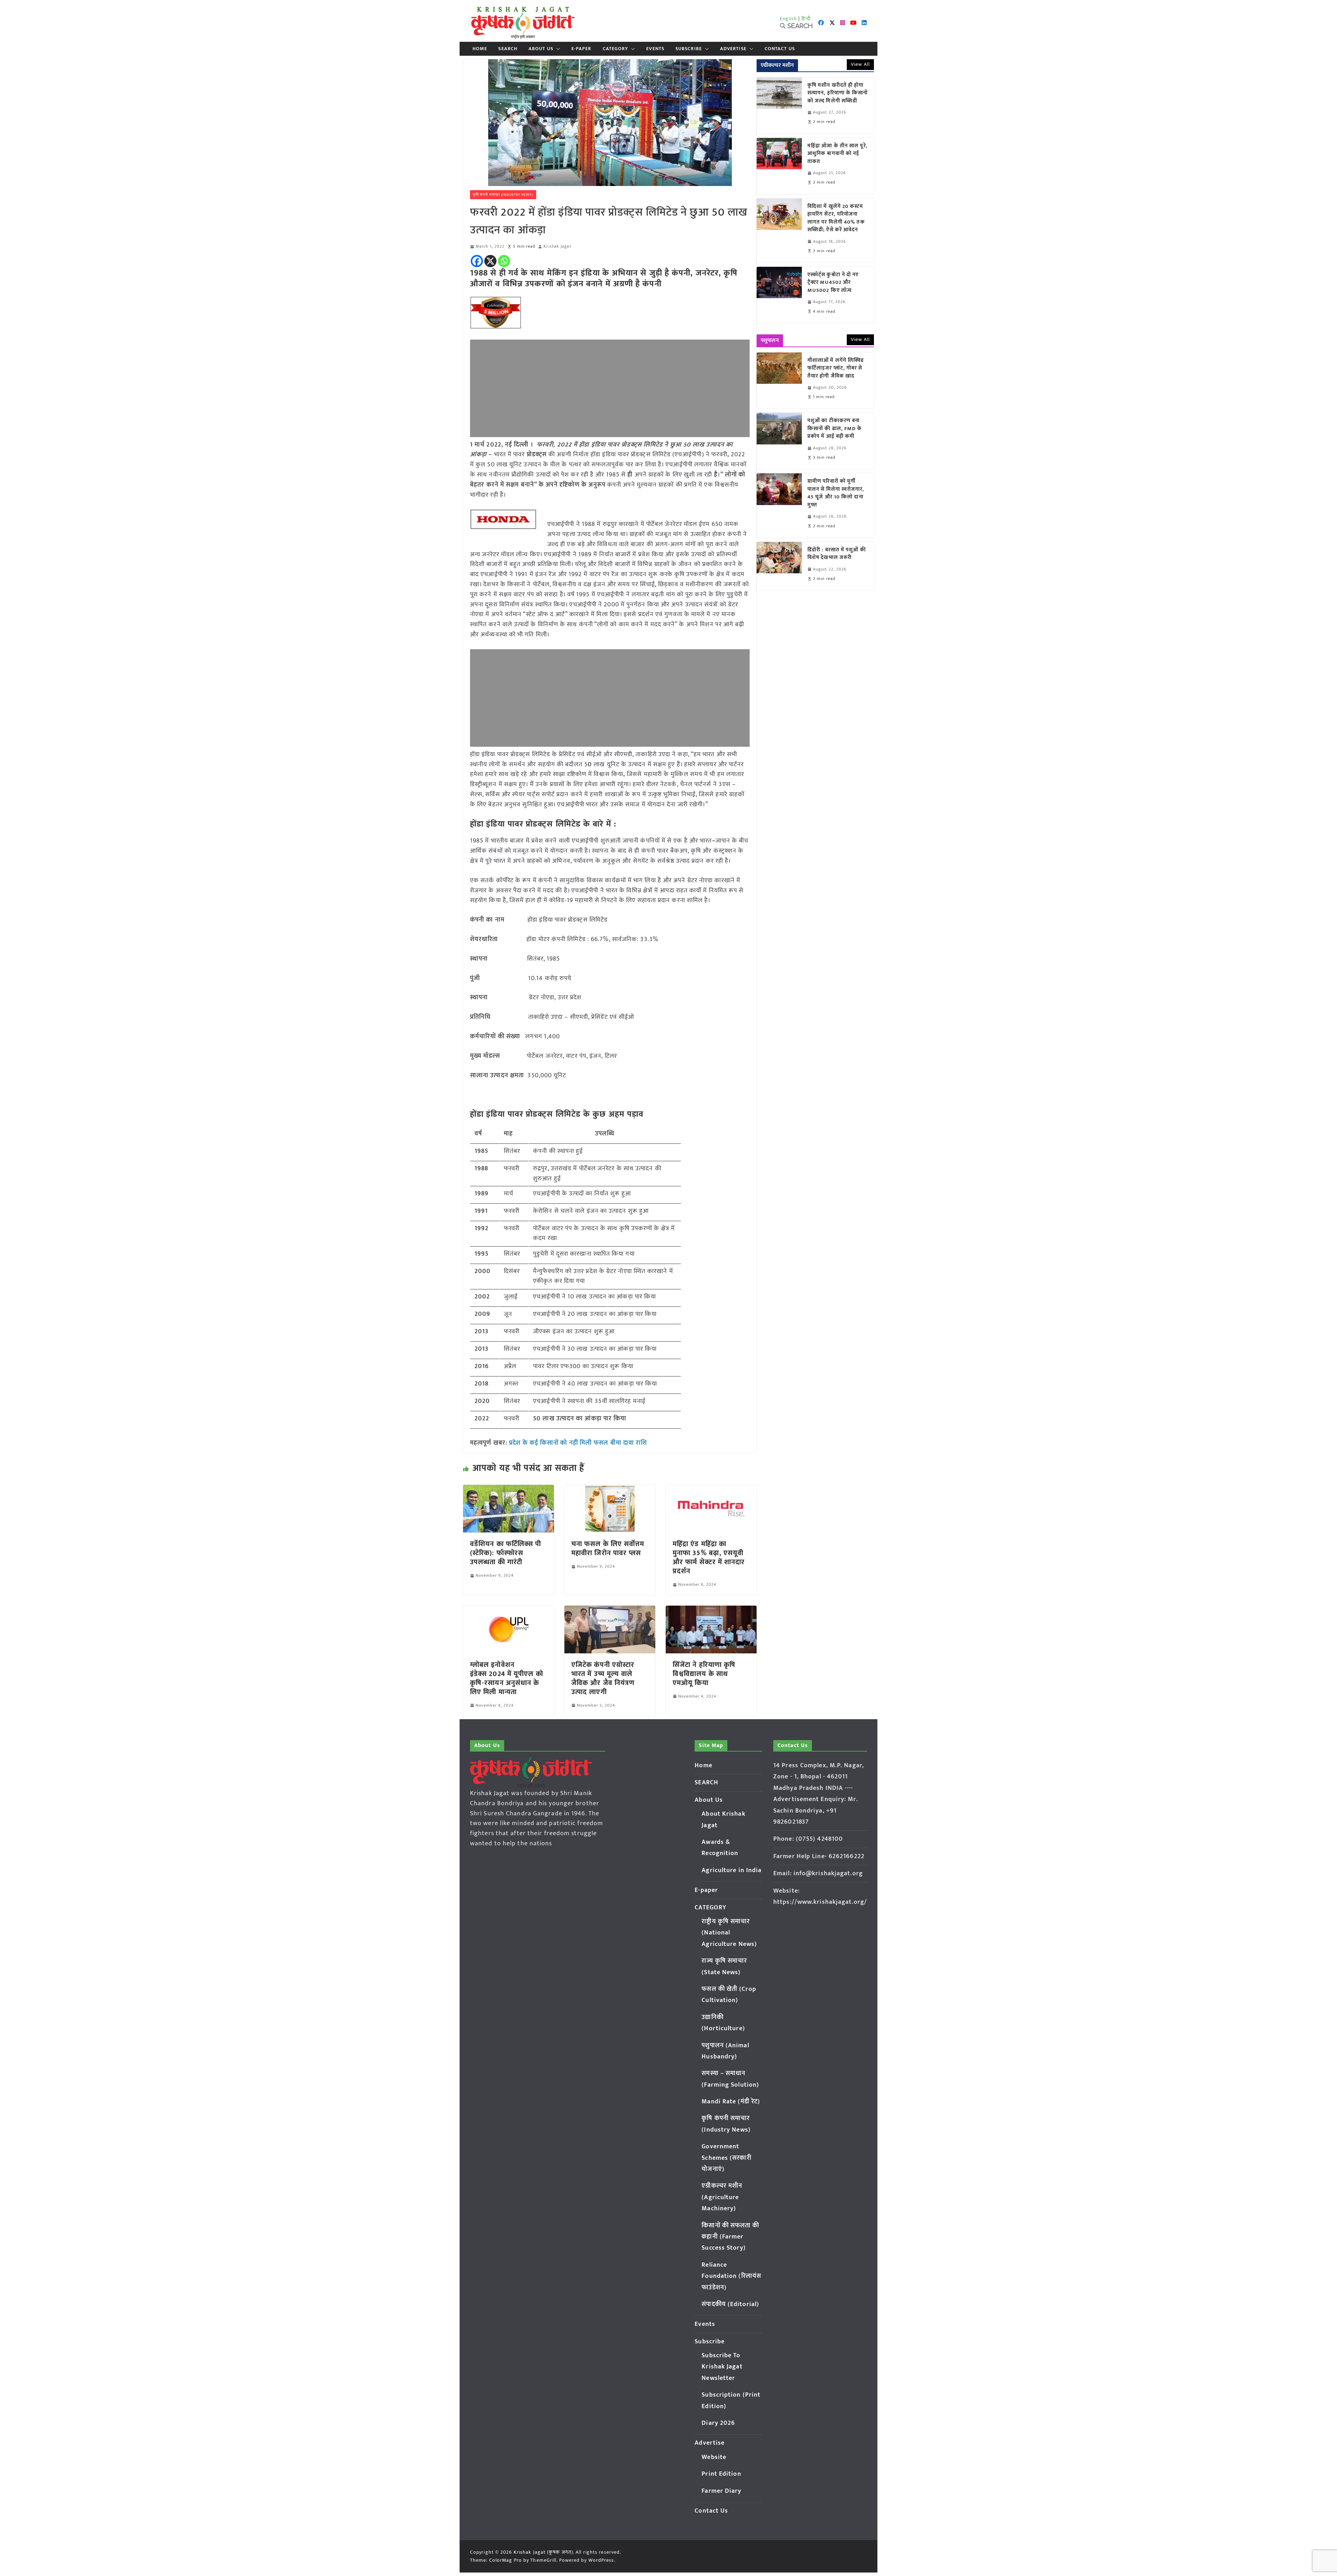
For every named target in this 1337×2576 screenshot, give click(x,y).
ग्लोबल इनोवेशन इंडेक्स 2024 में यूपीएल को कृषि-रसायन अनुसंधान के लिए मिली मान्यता (507, 1678)
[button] (557, 49)
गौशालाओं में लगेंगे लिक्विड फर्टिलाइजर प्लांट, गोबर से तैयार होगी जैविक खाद (836, 368)
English (789, 19)
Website (714, 2457)
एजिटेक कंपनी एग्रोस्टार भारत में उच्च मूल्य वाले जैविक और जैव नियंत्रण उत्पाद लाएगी (603, 1678)
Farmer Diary (721, 2491)
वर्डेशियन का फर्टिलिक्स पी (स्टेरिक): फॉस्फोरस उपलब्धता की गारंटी (506, 1553)
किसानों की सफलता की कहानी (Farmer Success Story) (730, 2237)
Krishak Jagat (557, 246)
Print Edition (721, 2474)
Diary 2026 (718, 2423)
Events (655, 49)
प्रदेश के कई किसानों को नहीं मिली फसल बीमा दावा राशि (578, 1443)
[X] (490, 261)
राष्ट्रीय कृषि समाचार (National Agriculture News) (729, 1933)
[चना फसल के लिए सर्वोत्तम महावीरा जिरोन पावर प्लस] (610, 1490)
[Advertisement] (610, 388)
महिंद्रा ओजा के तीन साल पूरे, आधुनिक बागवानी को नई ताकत (838, 154)
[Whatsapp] (504, 261)
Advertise (733, 49)
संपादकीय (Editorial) (730, 2304)
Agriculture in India (732, 1870)
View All (860, 64)
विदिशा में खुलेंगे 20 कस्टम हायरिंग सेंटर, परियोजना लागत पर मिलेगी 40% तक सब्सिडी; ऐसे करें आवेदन (836, 218)
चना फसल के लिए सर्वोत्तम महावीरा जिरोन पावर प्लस (608, 1549)
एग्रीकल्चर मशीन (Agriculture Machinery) (722, 2197)
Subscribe (689, 49)
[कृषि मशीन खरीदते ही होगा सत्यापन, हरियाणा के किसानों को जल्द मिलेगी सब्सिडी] (779, 106)
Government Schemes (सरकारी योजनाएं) (726, 2158)
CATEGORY (616, 49)
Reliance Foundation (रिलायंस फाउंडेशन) (731, 2276)
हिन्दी (806, 19)
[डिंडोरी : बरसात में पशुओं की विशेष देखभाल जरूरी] (779, 566)
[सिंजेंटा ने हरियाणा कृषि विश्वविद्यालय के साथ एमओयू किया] (711, 1611)
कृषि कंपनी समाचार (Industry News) (503, 195)
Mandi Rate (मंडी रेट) (731, 2102)
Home (480, 49)
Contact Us (780, 49)
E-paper (581, 49)
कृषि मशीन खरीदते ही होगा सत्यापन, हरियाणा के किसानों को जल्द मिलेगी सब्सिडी (838, 93)
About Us (541, 49)
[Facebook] (477, 261)
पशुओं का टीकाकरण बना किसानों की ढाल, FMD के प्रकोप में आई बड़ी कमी (835, 429)
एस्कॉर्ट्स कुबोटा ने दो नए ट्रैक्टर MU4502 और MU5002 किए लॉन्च (833, 283)
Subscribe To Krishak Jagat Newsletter (722, 2367)
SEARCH (508, 49)
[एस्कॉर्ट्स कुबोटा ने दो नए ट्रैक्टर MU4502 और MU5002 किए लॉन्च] (779, 295)
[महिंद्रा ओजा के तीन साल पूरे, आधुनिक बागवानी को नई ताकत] (779, 166)
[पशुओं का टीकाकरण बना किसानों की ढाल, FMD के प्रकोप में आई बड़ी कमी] (779, 441)
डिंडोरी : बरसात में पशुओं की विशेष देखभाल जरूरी (837, 554)
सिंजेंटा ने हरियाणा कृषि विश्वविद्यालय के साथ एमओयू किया (704, 1674)
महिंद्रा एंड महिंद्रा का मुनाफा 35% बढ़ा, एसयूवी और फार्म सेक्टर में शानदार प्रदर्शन (709, 1558)
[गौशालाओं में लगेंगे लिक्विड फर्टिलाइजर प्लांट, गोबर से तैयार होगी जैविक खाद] (779, 381)
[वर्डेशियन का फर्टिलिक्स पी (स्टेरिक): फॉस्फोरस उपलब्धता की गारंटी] (509, 1490)
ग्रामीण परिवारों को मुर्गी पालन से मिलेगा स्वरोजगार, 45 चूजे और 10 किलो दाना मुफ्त (836, 493)
